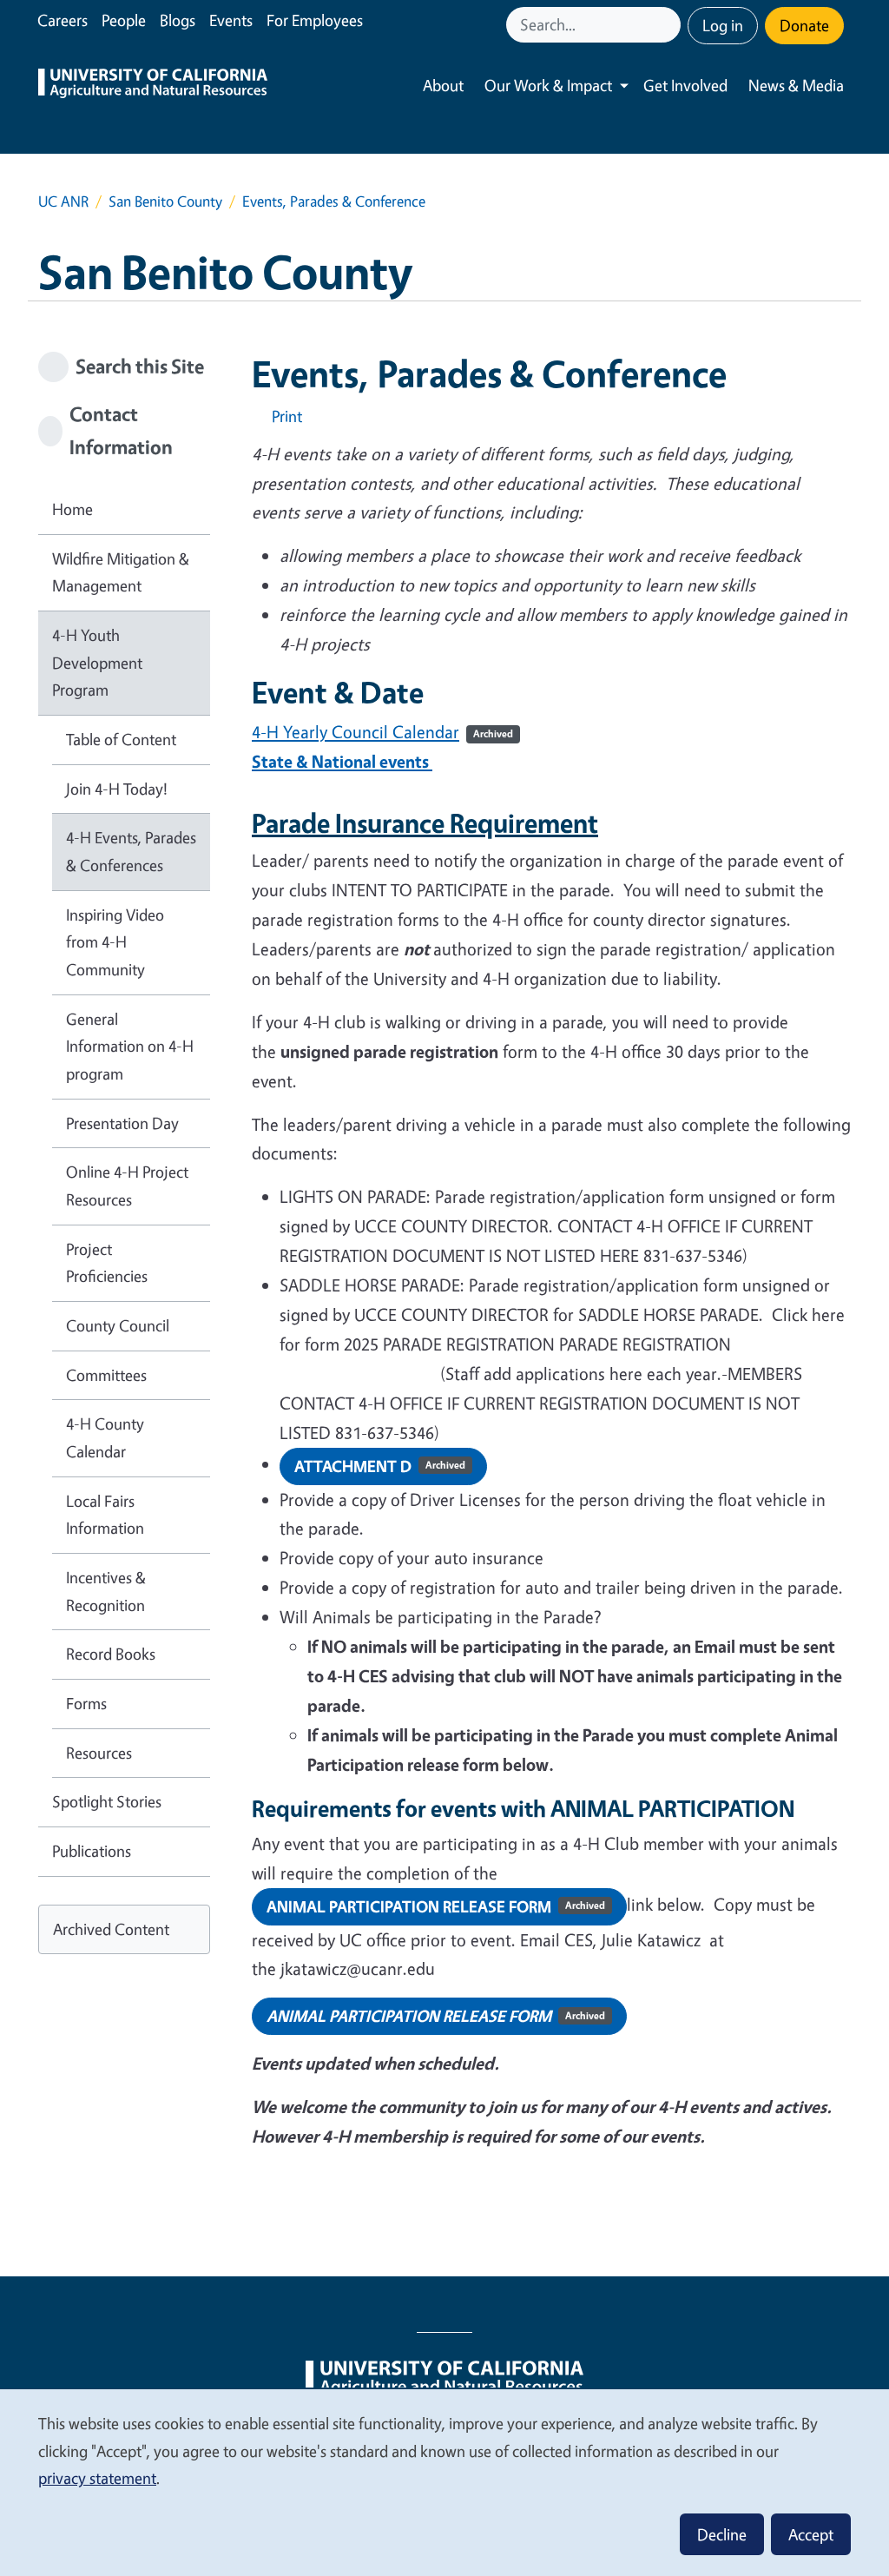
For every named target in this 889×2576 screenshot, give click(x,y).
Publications (92, 1851)
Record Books (111, 1654)
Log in (723, 25)
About (443, 85)
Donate (804, 25)
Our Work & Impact (548, 85)
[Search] (669, 25)
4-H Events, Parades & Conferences (131, 851)
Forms (86, 1703)
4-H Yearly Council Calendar (356, 732)
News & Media (796, 85)
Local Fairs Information (105, 1515)
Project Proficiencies (107, 1263)
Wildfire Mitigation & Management (121, 572)
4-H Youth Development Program (97, 662)
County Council (118, 1325)
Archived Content (111, 1929)
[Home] (153, 86)
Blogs (178, 20)
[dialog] (444, 2482)
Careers (63, 20)
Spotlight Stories (107, 1801)
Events (231, 20)
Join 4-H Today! (117, 789)
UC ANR (63, 201)
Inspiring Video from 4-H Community (115, 942)
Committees (106, 1375)
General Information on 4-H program (130, 1046)
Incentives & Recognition (106, 1591)
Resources (99, 1753)
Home (72, 509)
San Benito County (165, 201)
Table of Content (121, 739)
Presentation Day (122, 1123)
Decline (722, 2534)
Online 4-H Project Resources (127, 1186)
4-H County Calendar (105, 1437)
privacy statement (97, 2478)
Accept (811, 2534)
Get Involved (685, 85)
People (124, 20)
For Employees (315, 20)
